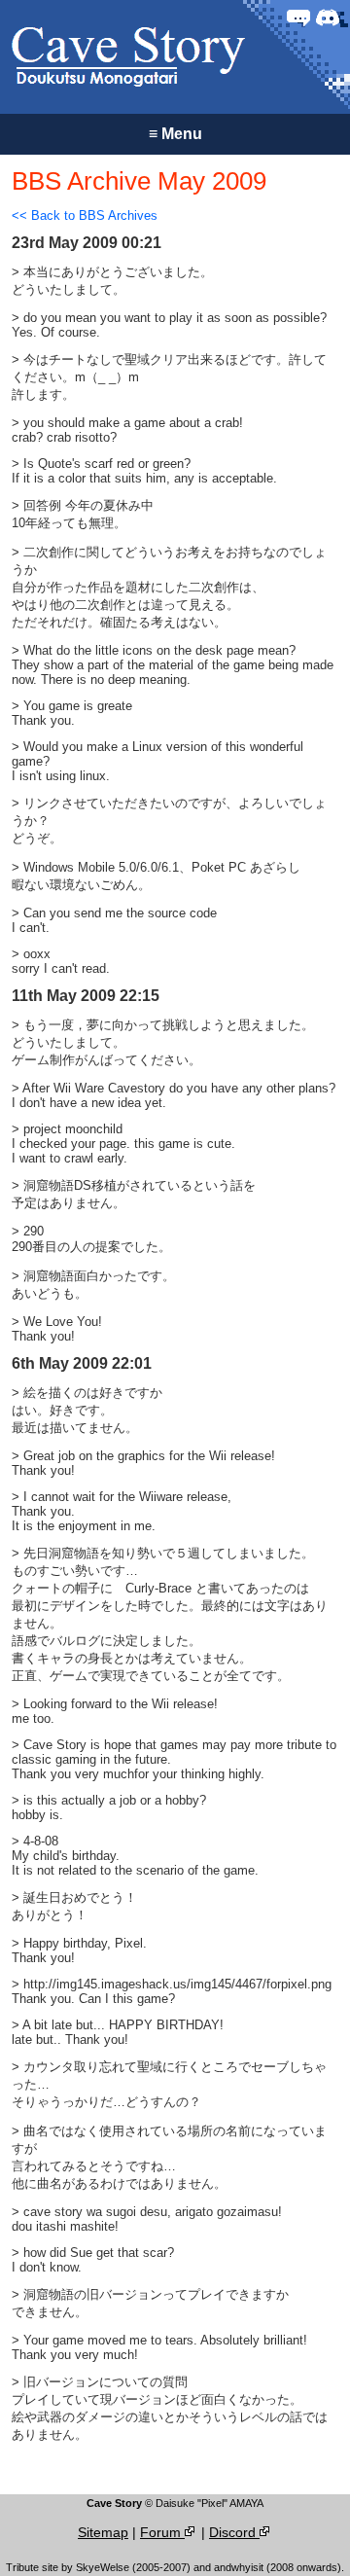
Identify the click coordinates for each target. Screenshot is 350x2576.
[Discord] (328, 18)
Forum (162, 2532)
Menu (175, 134)
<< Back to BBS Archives (85, 215)
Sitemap (103, 2532)
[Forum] (298, 18)
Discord (234, 2532)
